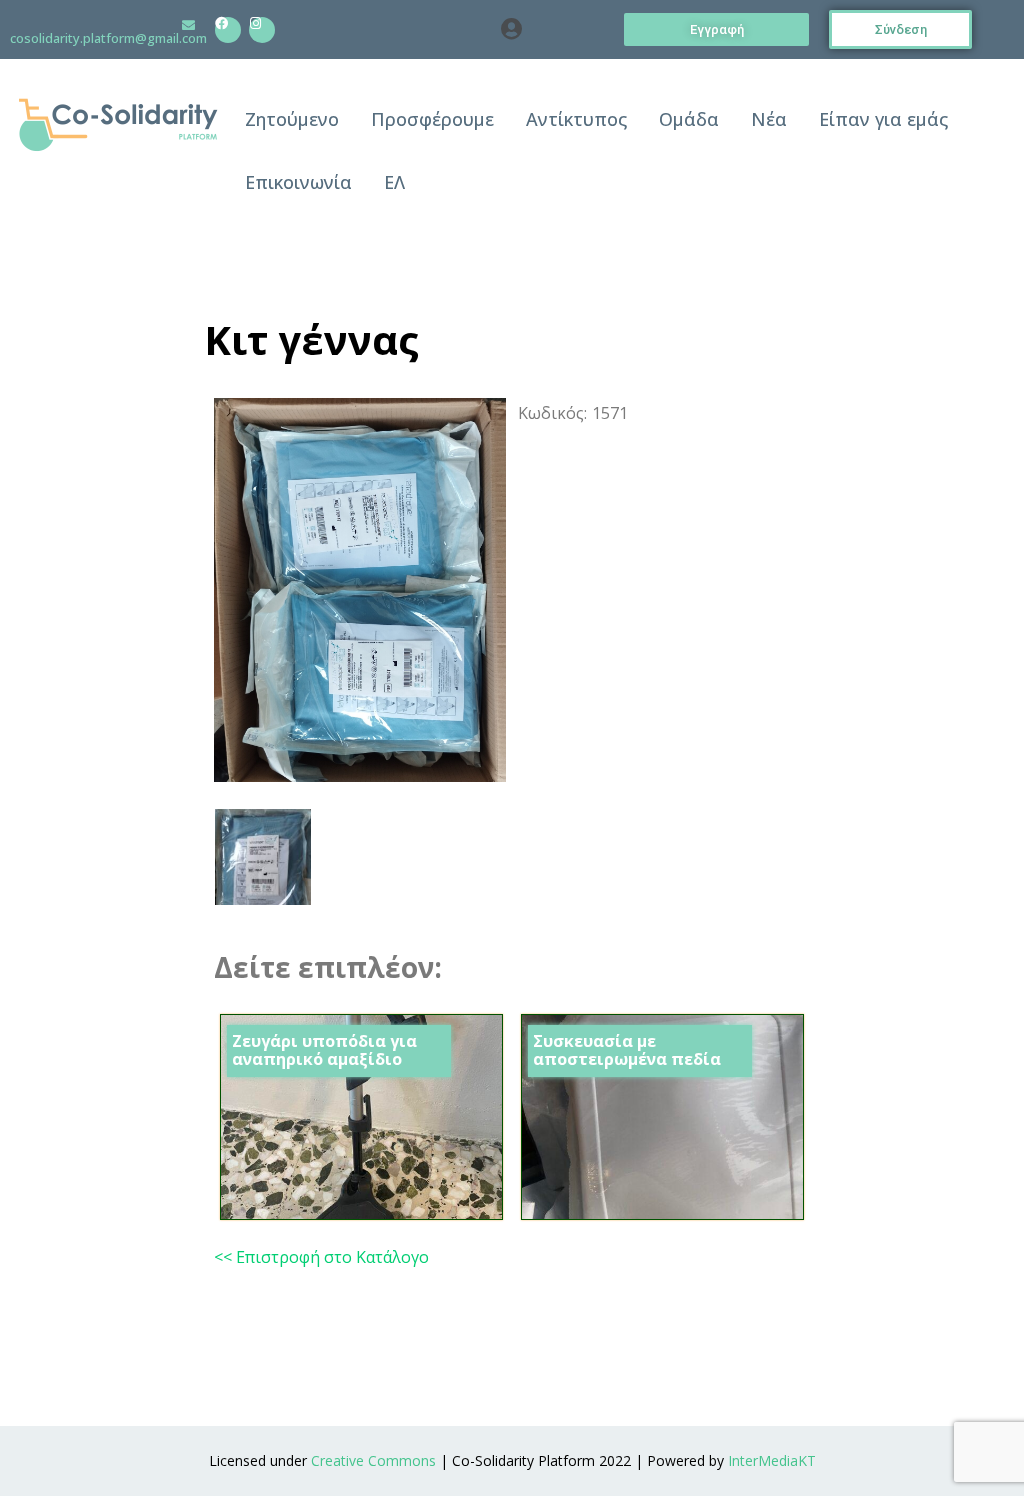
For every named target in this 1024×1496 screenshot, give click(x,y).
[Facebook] (228, 30)
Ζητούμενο (292, 119)
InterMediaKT (772, 1460)
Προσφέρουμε (432, 119)
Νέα (769, 119)
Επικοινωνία (298, 182)
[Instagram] (262, 30)
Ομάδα (689, 119)
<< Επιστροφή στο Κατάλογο (321, 1257)
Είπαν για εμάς (883, 119)
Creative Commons (373, 1460)
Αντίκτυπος (576, 119)
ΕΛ (394, 182)
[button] (512, 30)
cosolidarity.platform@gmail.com (108, 38)
